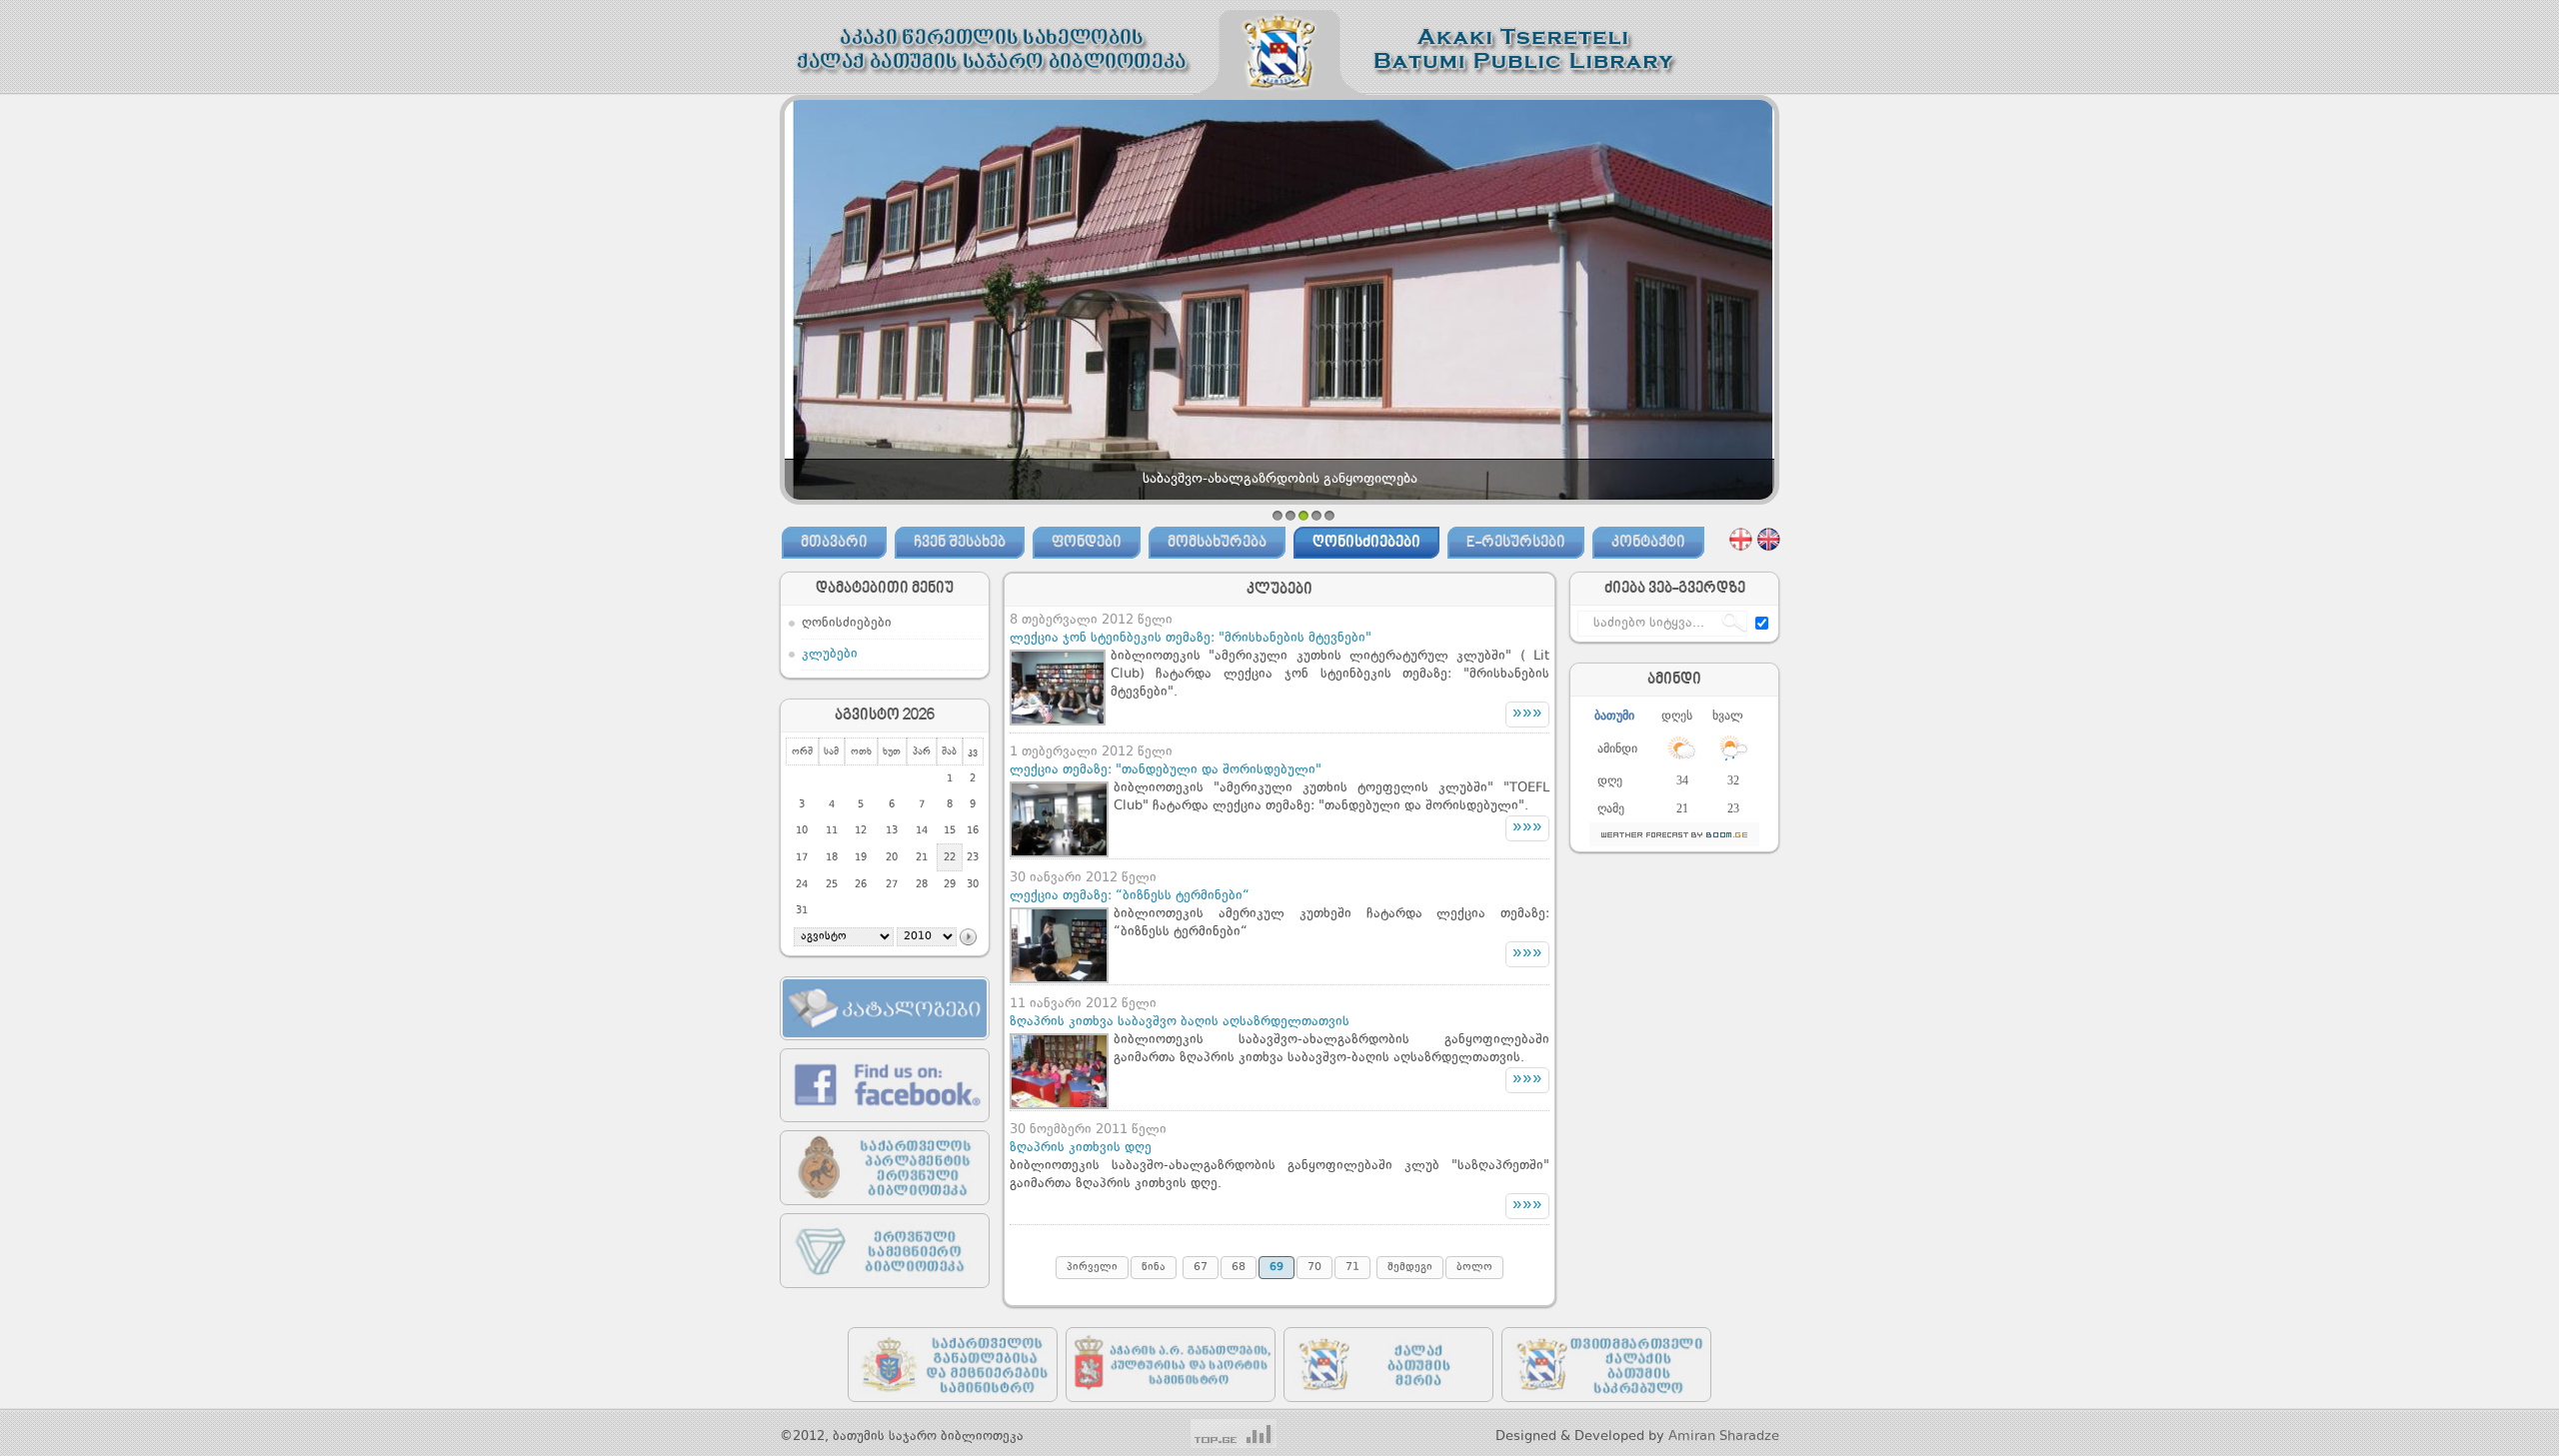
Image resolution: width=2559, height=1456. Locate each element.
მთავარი (834, 543)
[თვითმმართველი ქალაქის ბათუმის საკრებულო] (1606, 1407)
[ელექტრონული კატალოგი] (885, 1045)
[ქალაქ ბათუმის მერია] (1388, 1407)
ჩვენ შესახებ (960, 543)
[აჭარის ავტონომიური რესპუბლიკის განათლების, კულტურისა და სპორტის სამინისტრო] (1171, 1407)
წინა (1154, 1268)
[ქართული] (1741, 539)
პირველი (1092, 1268)
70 (1314, 1268)
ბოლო (1474, 1268)
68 (1239, 1268)
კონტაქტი (1648, 543)
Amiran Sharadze (1724, 1437)
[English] (1769, 539)
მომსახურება (1217, 543)
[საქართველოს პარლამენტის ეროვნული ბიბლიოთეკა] (885, 1210)
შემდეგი (1410, 1268)
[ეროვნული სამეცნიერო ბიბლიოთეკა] (885, 1293)
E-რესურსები (1516, 543)
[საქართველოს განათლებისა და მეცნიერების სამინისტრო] (953, 1407)
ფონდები (1087, 543)
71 (1352, 1268)
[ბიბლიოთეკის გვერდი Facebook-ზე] (885, 1127)
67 (1201, 1268)
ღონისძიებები (1366, 543)
